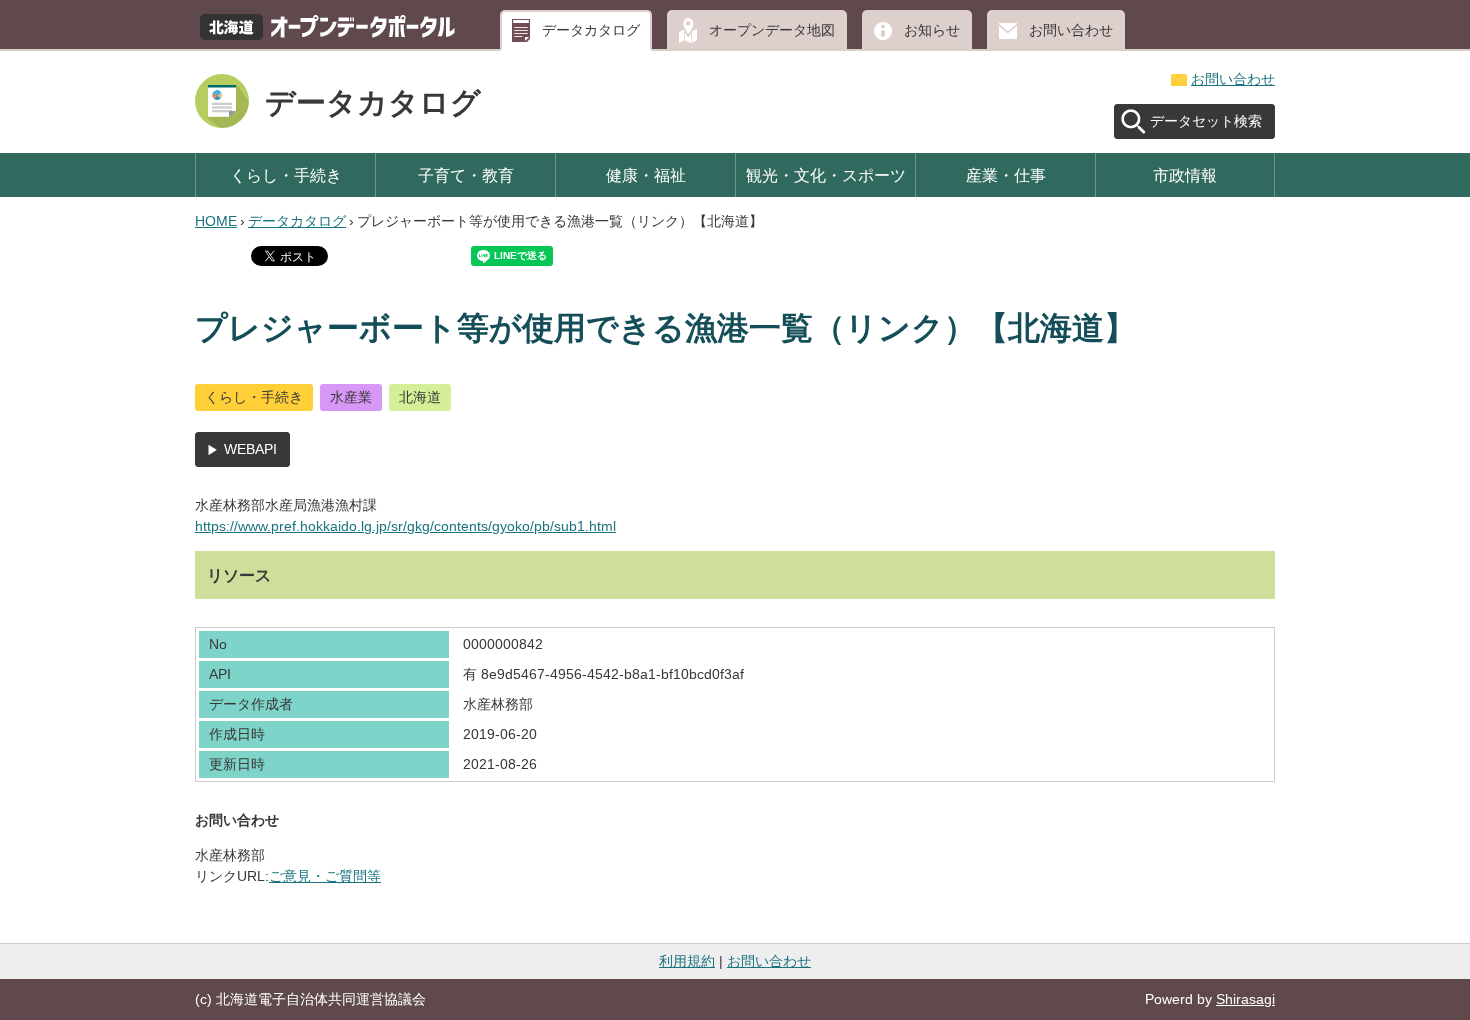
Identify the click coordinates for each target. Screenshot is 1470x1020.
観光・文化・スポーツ (826, 175)
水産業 (351, 397)
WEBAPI (250, 449)
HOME (216, 221)
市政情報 (1185, 175)
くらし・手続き (286, 175)
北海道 (420, 397)
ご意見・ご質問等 (325, 876)
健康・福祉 (646, 175)
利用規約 (687, 961)
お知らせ (932, 30)
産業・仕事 (1006, 175)
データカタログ (591, 30)
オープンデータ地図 (772, 30)
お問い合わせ (1071, 30)
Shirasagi (1245, 999)
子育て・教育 (466, 175)
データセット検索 (1206, 121)
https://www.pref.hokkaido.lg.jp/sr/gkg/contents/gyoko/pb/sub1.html (405, 526)
